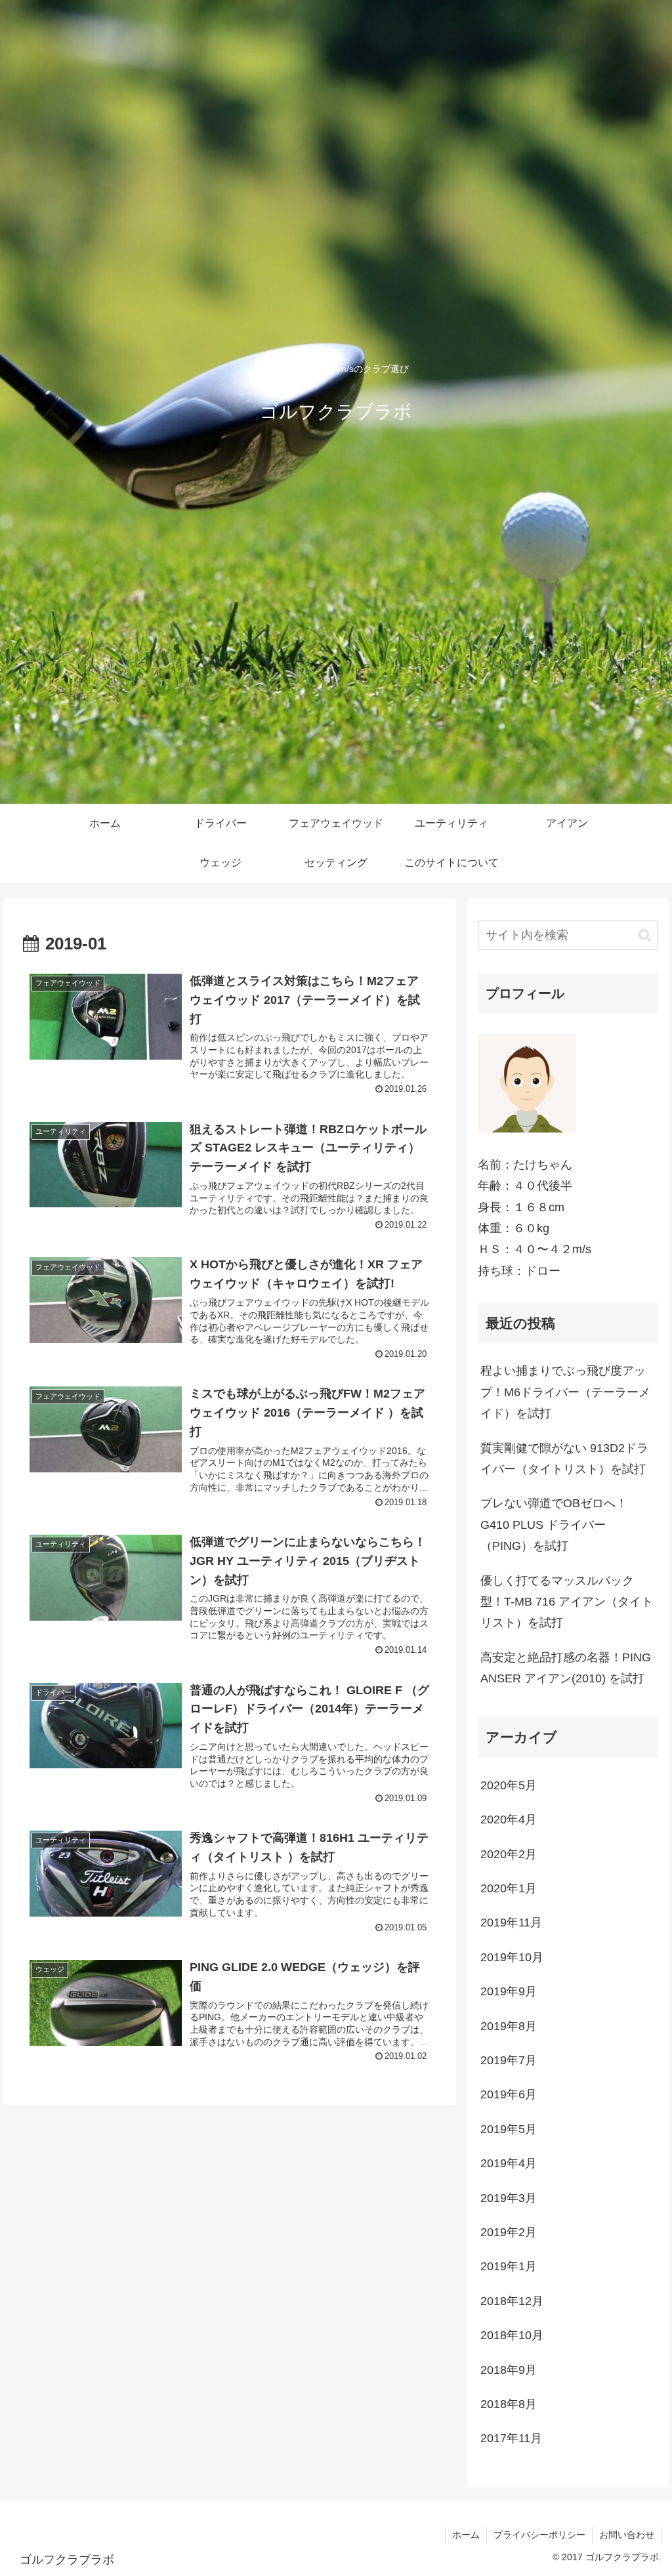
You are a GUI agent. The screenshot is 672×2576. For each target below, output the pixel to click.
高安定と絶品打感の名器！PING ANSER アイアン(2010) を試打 (566, 1668)
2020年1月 (509, 1888)
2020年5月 (509, 1785)
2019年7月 (509, 2060)
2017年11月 (511, 2438)
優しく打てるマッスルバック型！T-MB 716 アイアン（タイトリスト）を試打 (567, 1602)
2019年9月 (509, 1991)
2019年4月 (509, 2163)
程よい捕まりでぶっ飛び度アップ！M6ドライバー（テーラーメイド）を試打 (565, 1392)
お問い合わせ (627, 2535)
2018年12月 (512, 2301)
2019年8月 (509, 2026)
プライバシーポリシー (539, 2535)
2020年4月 (509, 1819)
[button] (645, 935)
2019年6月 (509, 2094)
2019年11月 (511, 1922)
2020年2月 (509, 1854)
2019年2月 (509, 2232)
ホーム (466, 2535)
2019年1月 (509, 2266)
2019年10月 (512, 1957)
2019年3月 (509, 2198)
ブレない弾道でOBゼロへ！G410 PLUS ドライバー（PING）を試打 (554, 1525)
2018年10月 (512, 2335)
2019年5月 (509, 2129)
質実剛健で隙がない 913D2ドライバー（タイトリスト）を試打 (564, 1459)
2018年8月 (509, 2404)
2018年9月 (509, 2370)
